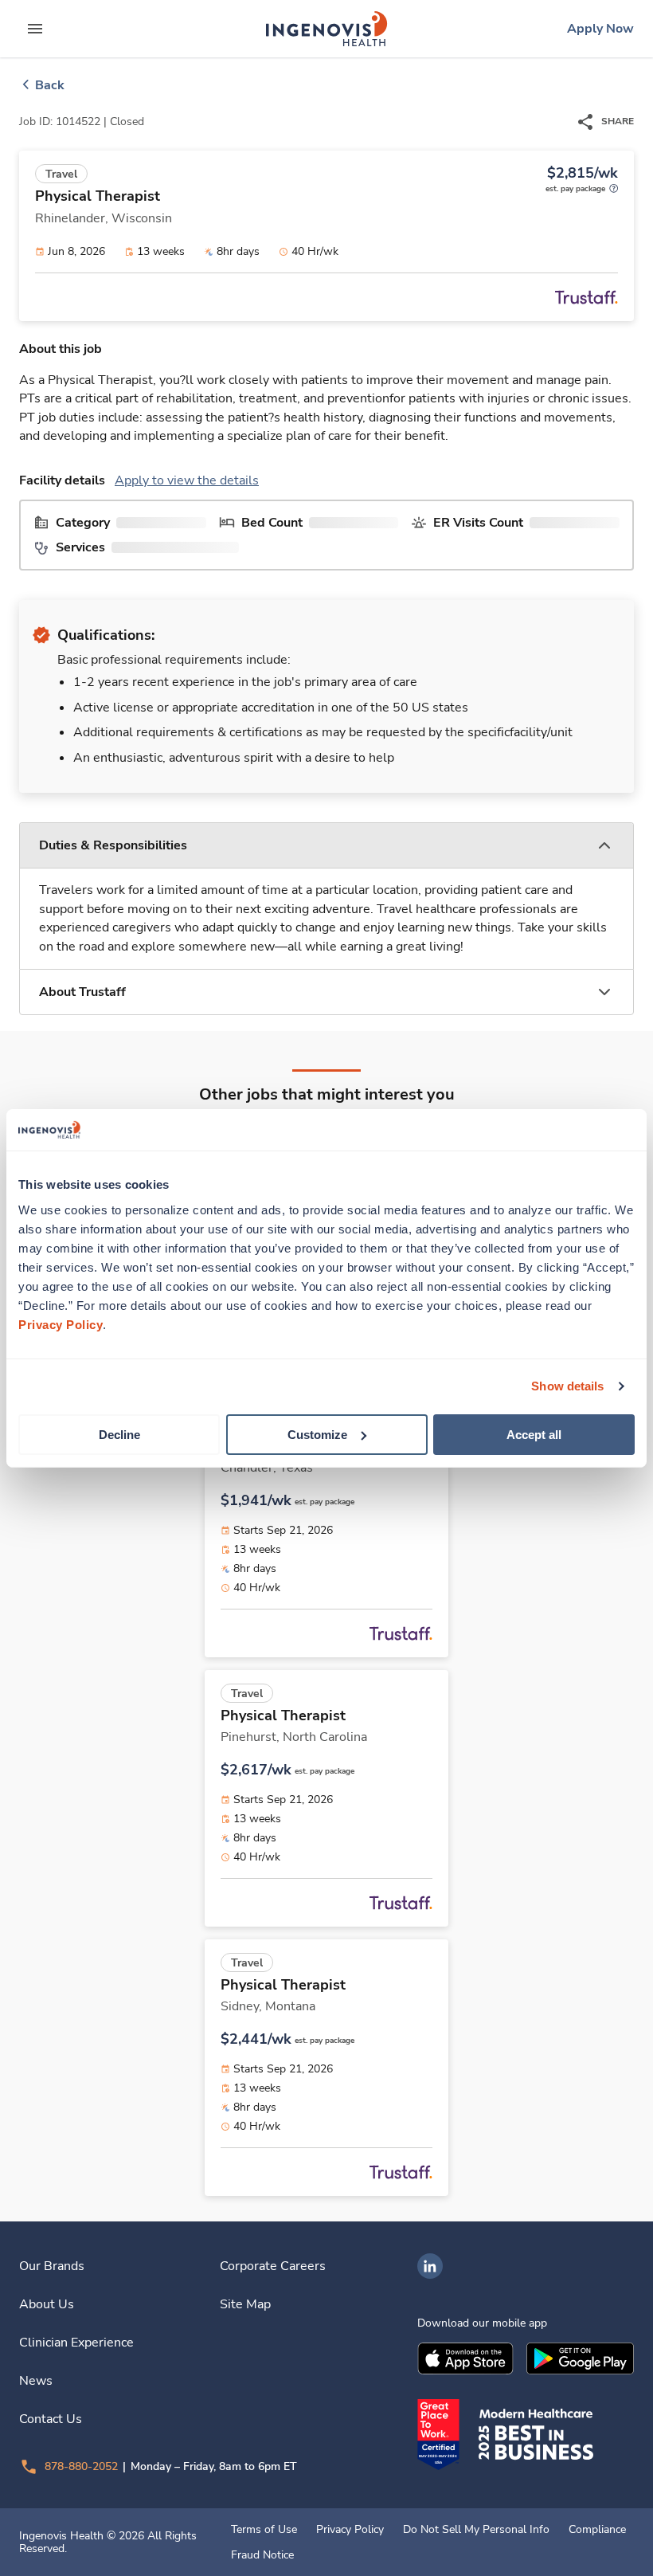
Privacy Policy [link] (350, 2530)
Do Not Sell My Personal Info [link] (476, 2530)
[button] (326, 846)
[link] (326, 29)
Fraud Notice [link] (262, 2555)
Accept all (534, 1434)
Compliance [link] (597, 2530)
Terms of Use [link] (264, 2530)
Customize (317, 1434)
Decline (119, 1434)
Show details (567, 1386)
